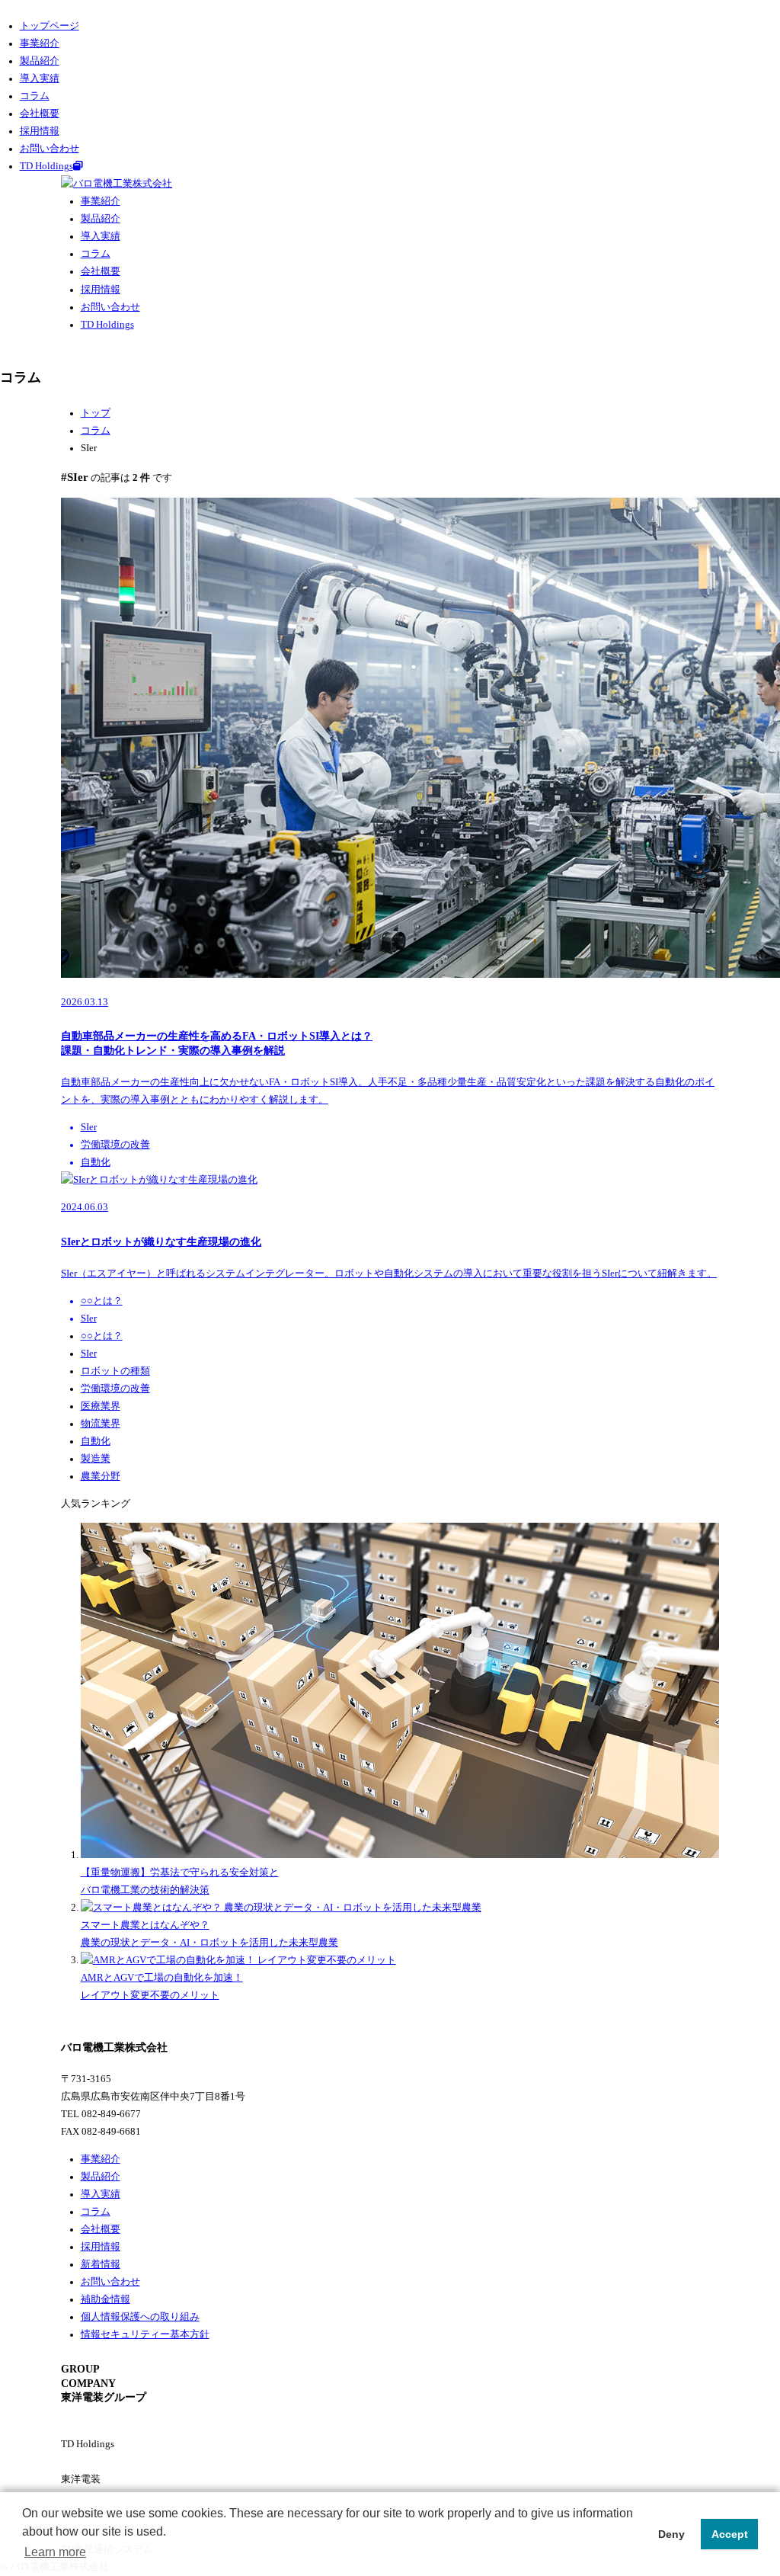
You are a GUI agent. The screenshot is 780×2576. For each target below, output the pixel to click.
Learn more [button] (55, 2552)
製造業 (96, 1459)
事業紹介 (40, 43)
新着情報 (101, 2264)
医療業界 (101, 1406)
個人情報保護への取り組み (140, 2317)
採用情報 (40, 131)
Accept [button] (730, 2534)
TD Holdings (46, 166)
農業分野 (101, 1476)
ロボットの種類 (115, 1371)
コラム (35, 96)
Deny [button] (671, 2534)
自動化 (96, 1441)
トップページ (50, 26)
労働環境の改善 (115, 1389)
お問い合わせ (50, 149)
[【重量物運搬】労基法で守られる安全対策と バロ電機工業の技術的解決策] (400, 1855)
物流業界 (101, 1424)
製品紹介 (40, 61)
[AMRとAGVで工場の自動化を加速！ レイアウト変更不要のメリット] (238, 1960)
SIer (89, 1354)
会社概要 (40, 114)
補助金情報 (105, 2299)
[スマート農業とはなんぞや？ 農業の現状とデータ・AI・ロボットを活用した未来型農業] (281, 1908)
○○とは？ (102, 1336)
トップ (96, 413)
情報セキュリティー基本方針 (145, 2334)
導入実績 (40, 78)
